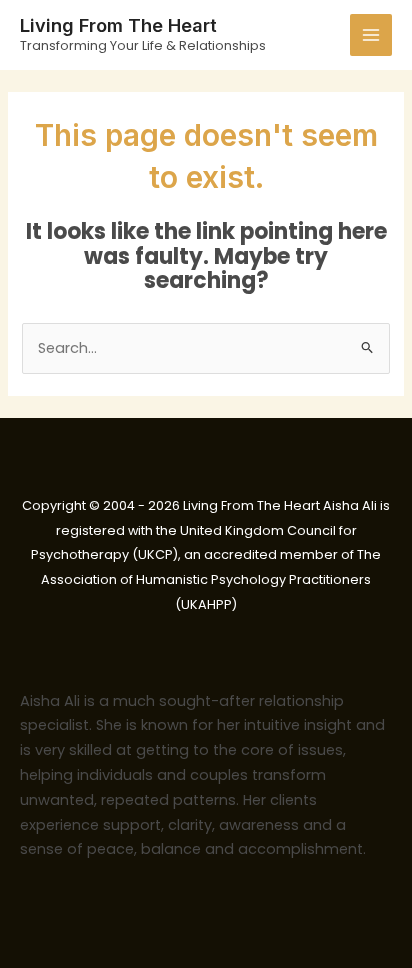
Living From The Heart (118, 25)
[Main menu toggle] (371, 35)
